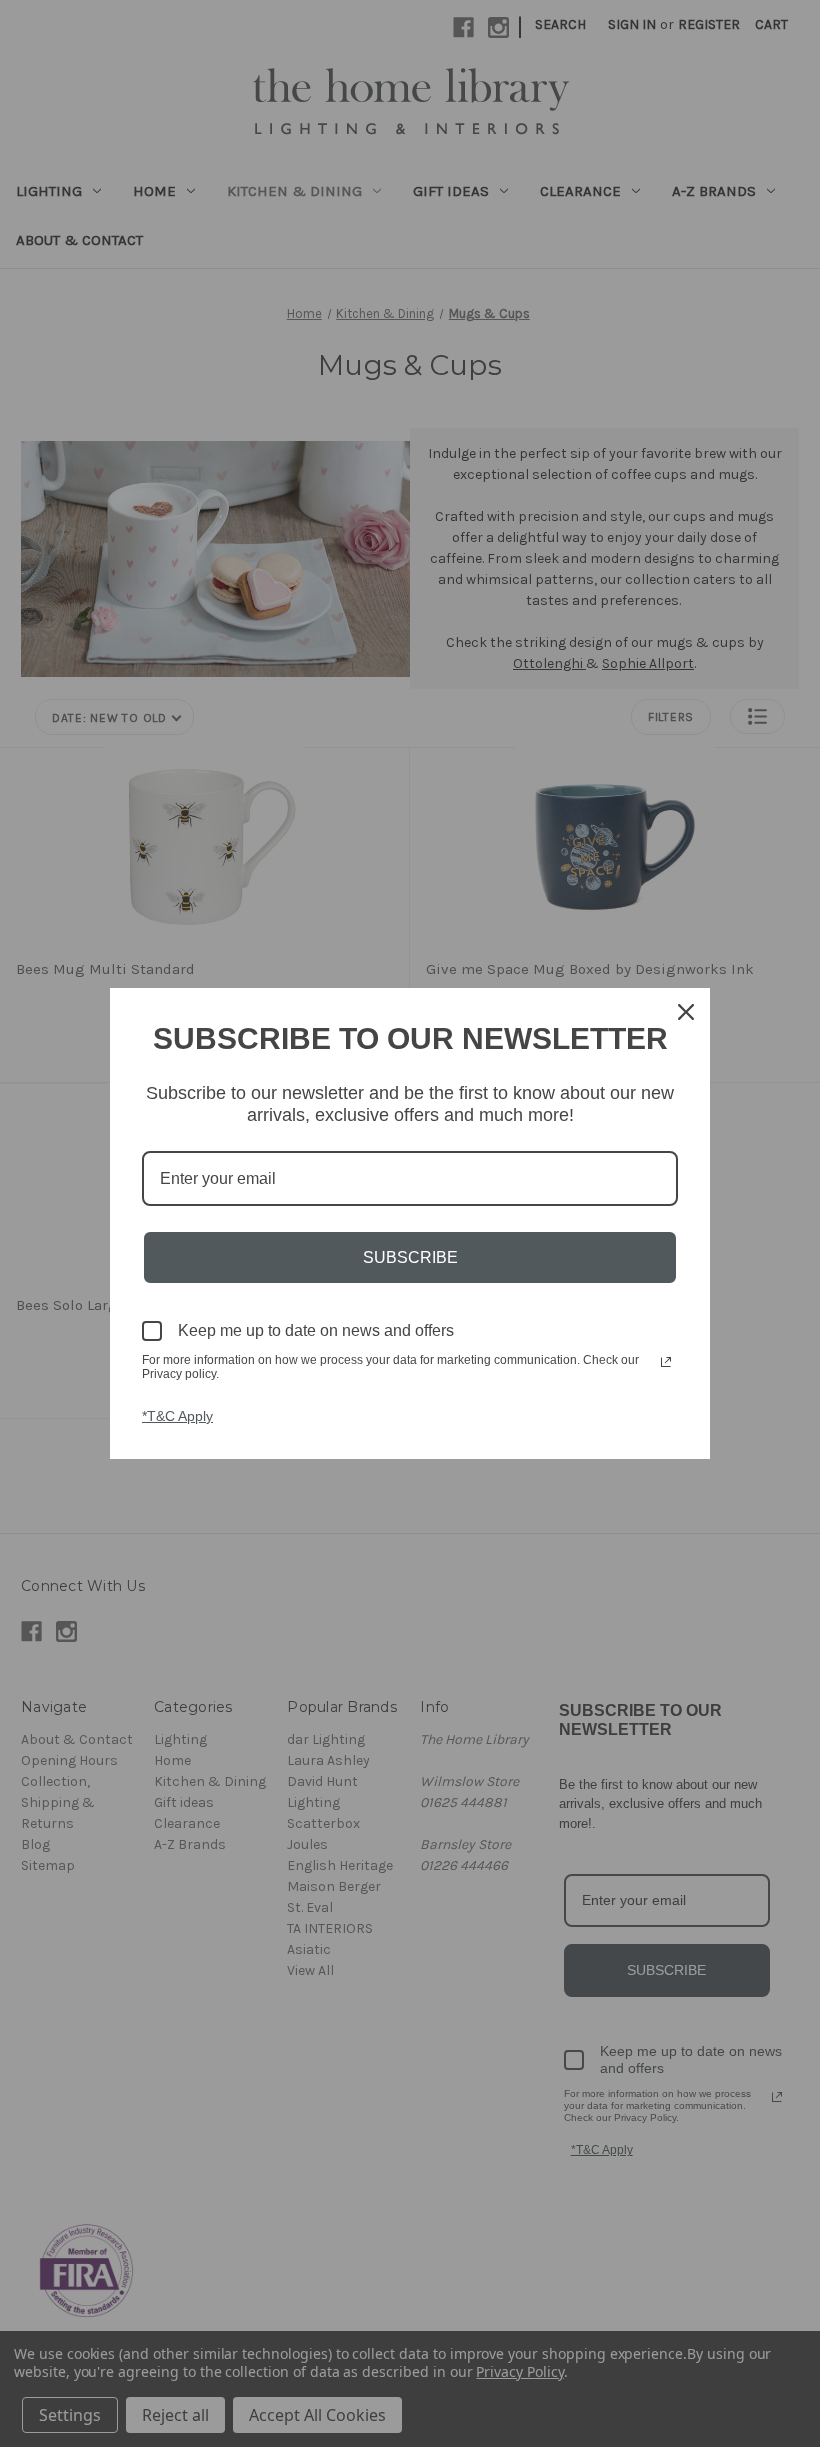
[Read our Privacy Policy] (666, 1362)
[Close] (686, 1012)
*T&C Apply (177, 1416)
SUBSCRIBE (410, 1257)
